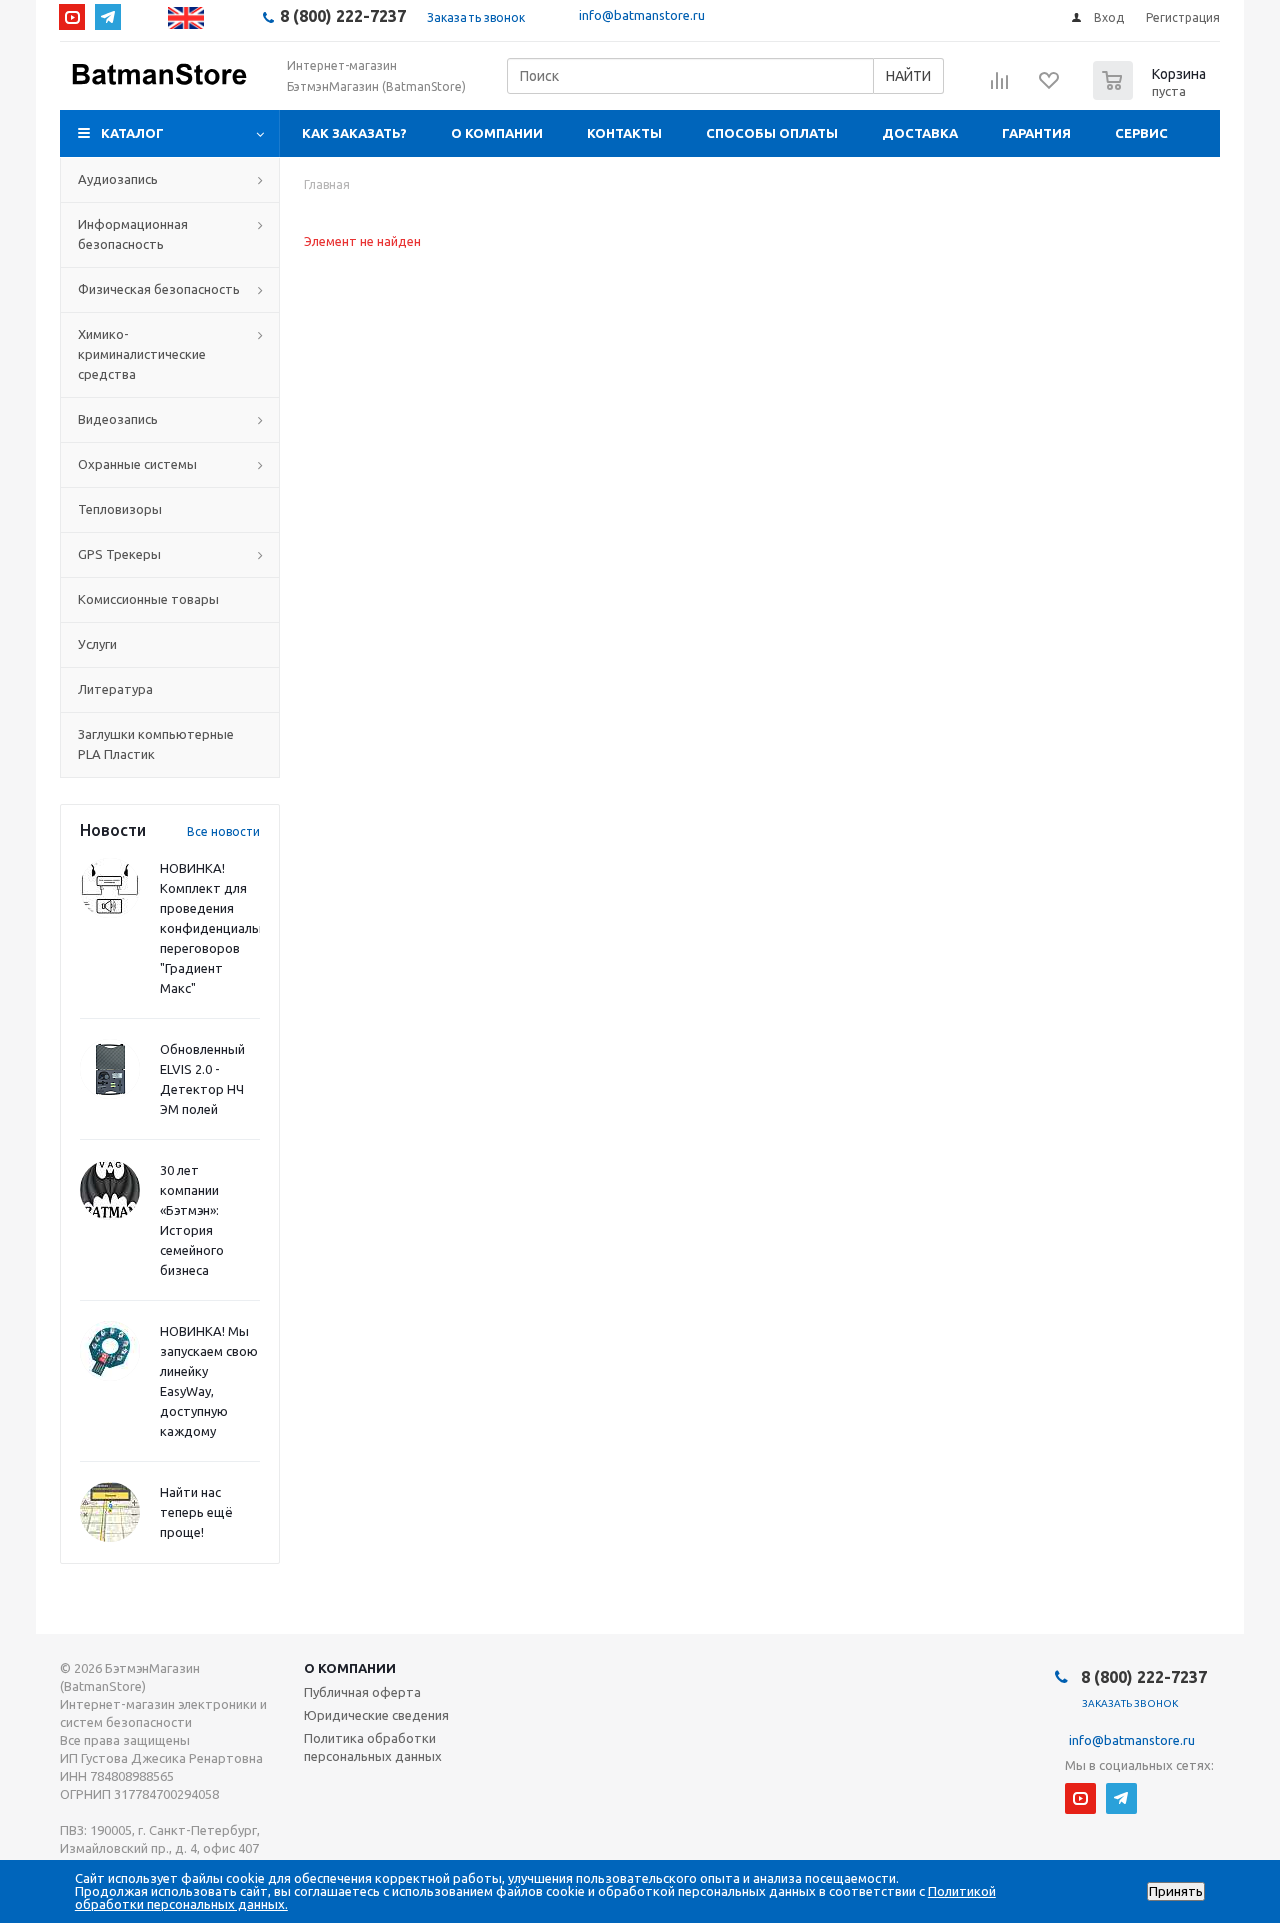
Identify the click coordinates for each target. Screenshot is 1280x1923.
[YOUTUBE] (72, 17)
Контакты (624, 133)
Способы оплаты (772, 133)
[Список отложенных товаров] (1050, 87)
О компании (497, 133)
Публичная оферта (362, 1692)
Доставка (920, 133)
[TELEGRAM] (108, 17)
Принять (1176, 1891)
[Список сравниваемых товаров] (1000, 87)
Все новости (223, 831)
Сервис (1141, 133)
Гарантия (1036, 133)
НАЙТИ (908, 76)
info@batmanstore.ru (642, 15)
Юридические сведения (376, 1715)
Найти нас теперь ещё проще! (196, 1512)
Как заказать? (354, 133)
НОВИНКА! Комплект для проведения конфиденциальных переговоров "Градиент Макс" (221, 928)
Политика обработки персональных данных (373, 1747)
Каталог (132, 133)
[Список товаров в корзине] (1152, 94)
